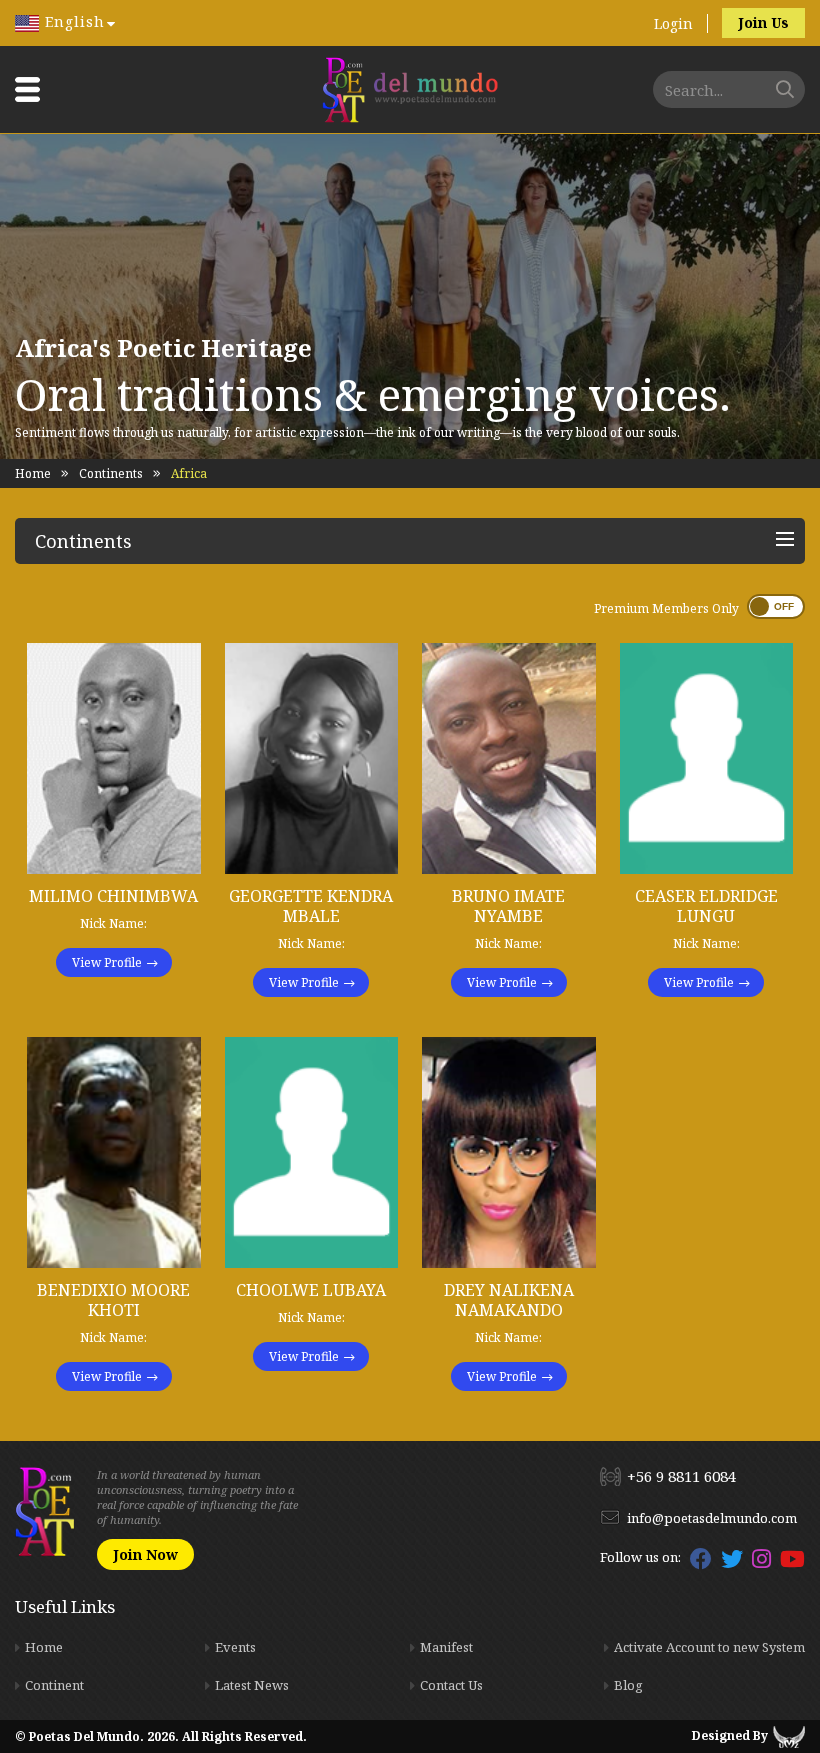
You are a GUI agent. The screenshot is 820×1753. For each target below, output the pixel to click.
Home (33, 473)
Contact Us (451, 1685)
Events (235, 1647)
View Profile (107, 962)
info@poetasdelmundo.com (712, 1518)
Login (673, 23)
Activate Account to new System (709, 1647)
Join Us (763, 22)
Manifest (446, 1647)
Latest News (252, 1685)
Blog (628, 1685)
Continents (111, 473)
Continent (54, 1685)
